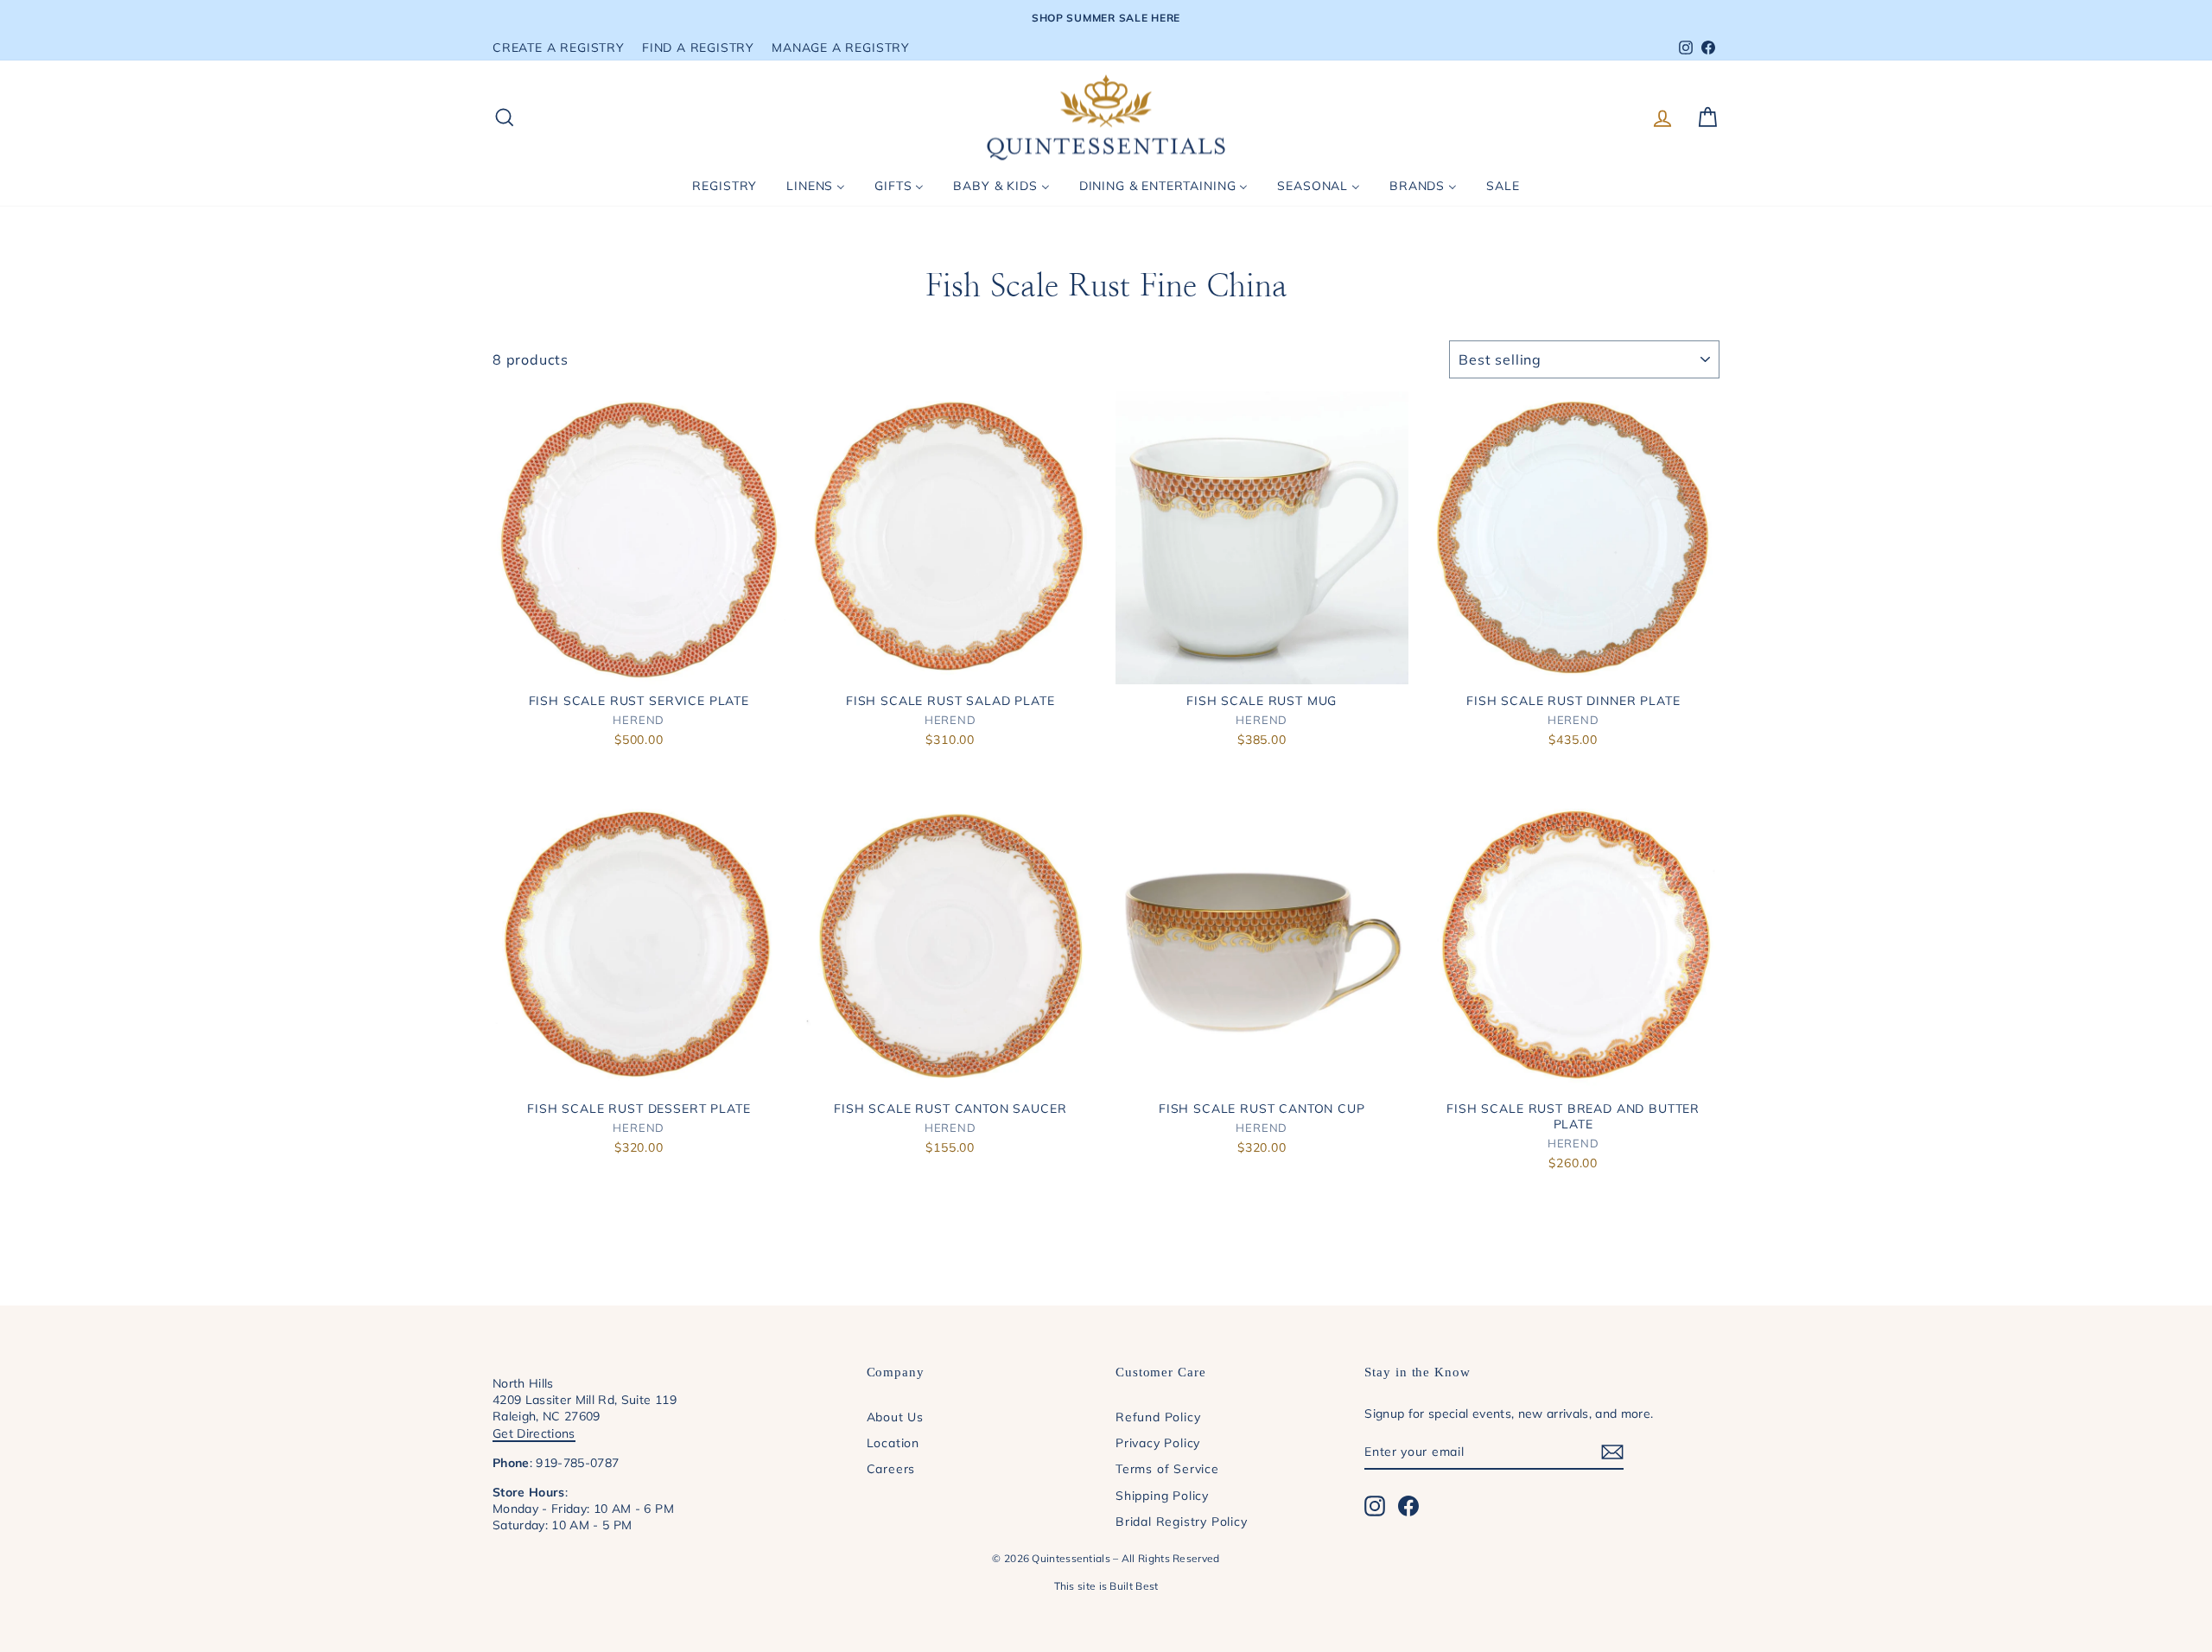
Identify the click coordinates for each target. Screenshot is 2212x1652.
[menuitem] (725, 186)
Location (893, 1442)
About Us (895, 1417)
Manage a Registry (841, 47)
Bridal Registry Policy (1182, 1521)
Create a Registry (559, 47)
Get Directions (534, 1433)
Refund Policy (1158, 1417)
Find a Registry (698, 47)
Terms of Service (1167, 1468)
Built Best (1134, 1586)
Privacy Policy (1158, 1442)
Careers (891, 1468)
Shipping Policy (1162, 1495)
